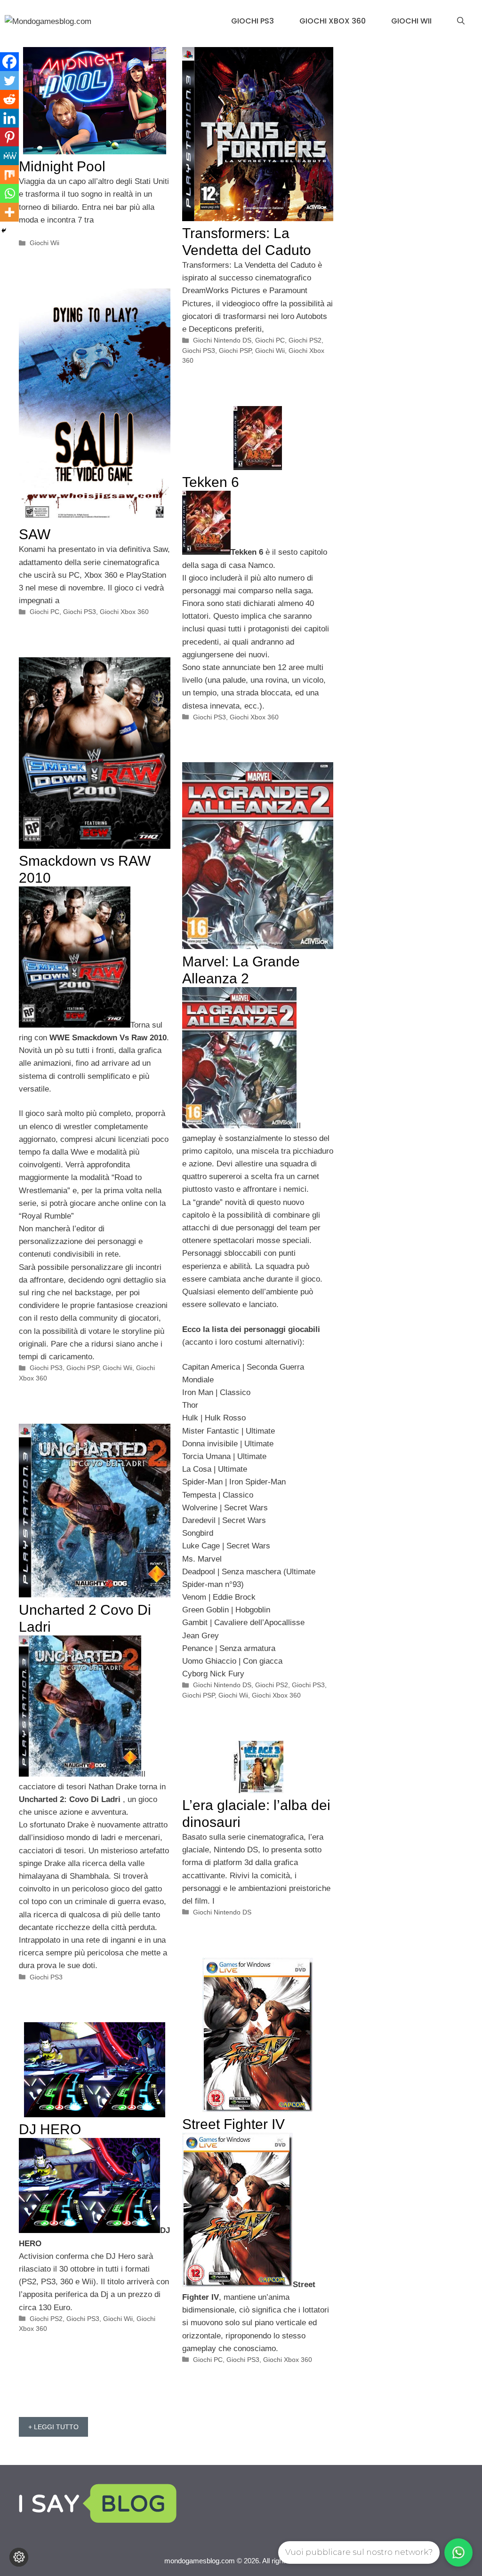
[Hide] (4, 231)
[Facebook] (9, 62)
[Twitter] (9, 80)
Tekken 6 (211, 482)
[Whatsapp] (9, 193)
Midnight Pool (62, 166)
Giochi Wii (411, 21)
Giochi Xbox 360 (333, 21)
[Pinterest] (9, 137)
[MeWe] (9, 156)
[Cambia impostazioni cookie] (19, 2557)
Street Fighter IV (233, 2124)
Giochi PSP (235, 351)
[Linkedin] (9, 118)
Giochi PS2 (305, 340)
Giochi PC (270, 340)
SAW (35, 534)
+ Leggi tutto (53, 2427)
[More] (9, 212)
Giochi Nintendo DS (222, 340)
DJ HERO (50, 2129)
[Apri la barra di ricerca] (461, 21)
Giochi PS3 (253, 21)
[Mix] (9, 175)
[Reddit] (9, 99)
